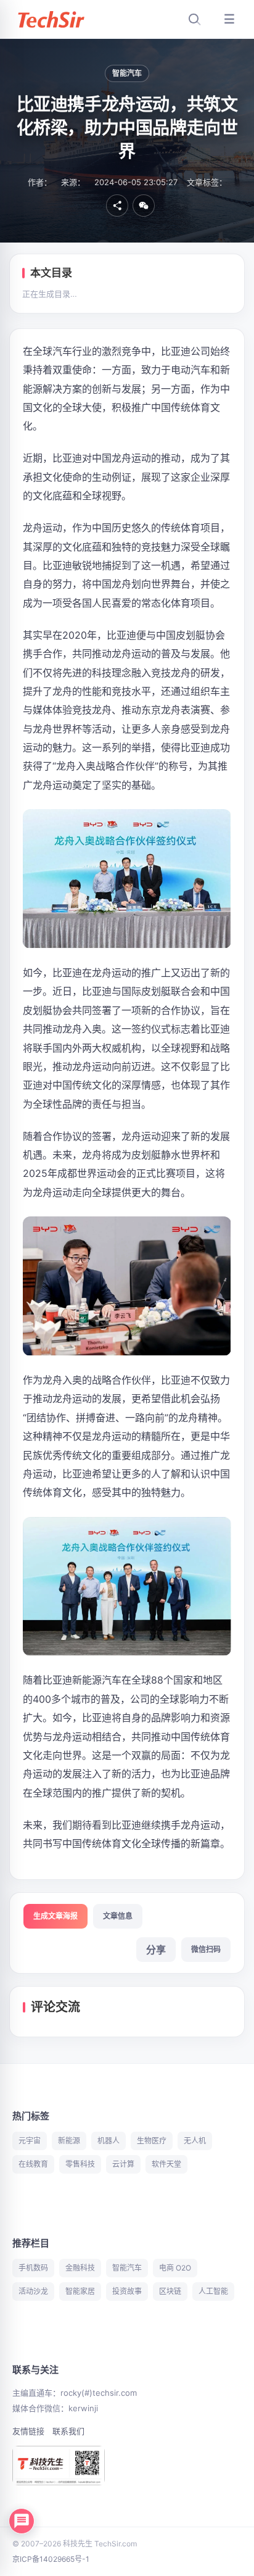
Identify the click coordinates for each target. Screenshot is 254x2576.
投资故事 (127, 2291)
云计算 (123, 2164)
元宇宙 (30, 2141)
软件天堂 (166, 2164)
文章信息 (118, 1916)
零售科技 (80, 2164)
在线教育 (33, 2164)
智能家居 (80, 2291)
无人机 (195, 2141)
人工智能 (213, 2291)
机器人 (109, 2141)
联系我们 (68, 2431)
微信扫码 (206, 1949)
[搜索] (194, 19)
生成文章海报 (55, 1916)
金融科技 (80, 2268)
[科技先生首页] (51, 19)
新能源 (69, 2141)
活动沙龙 (33, 2291)
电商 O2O (175, 2268)
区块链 (170, 2291)
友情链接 (28, 2431)
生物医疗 (152, 2141)
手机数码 (33, 2268)
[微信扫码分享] (144, 206)
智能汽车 (127, 73)
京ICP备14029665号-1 (51, 2559)
